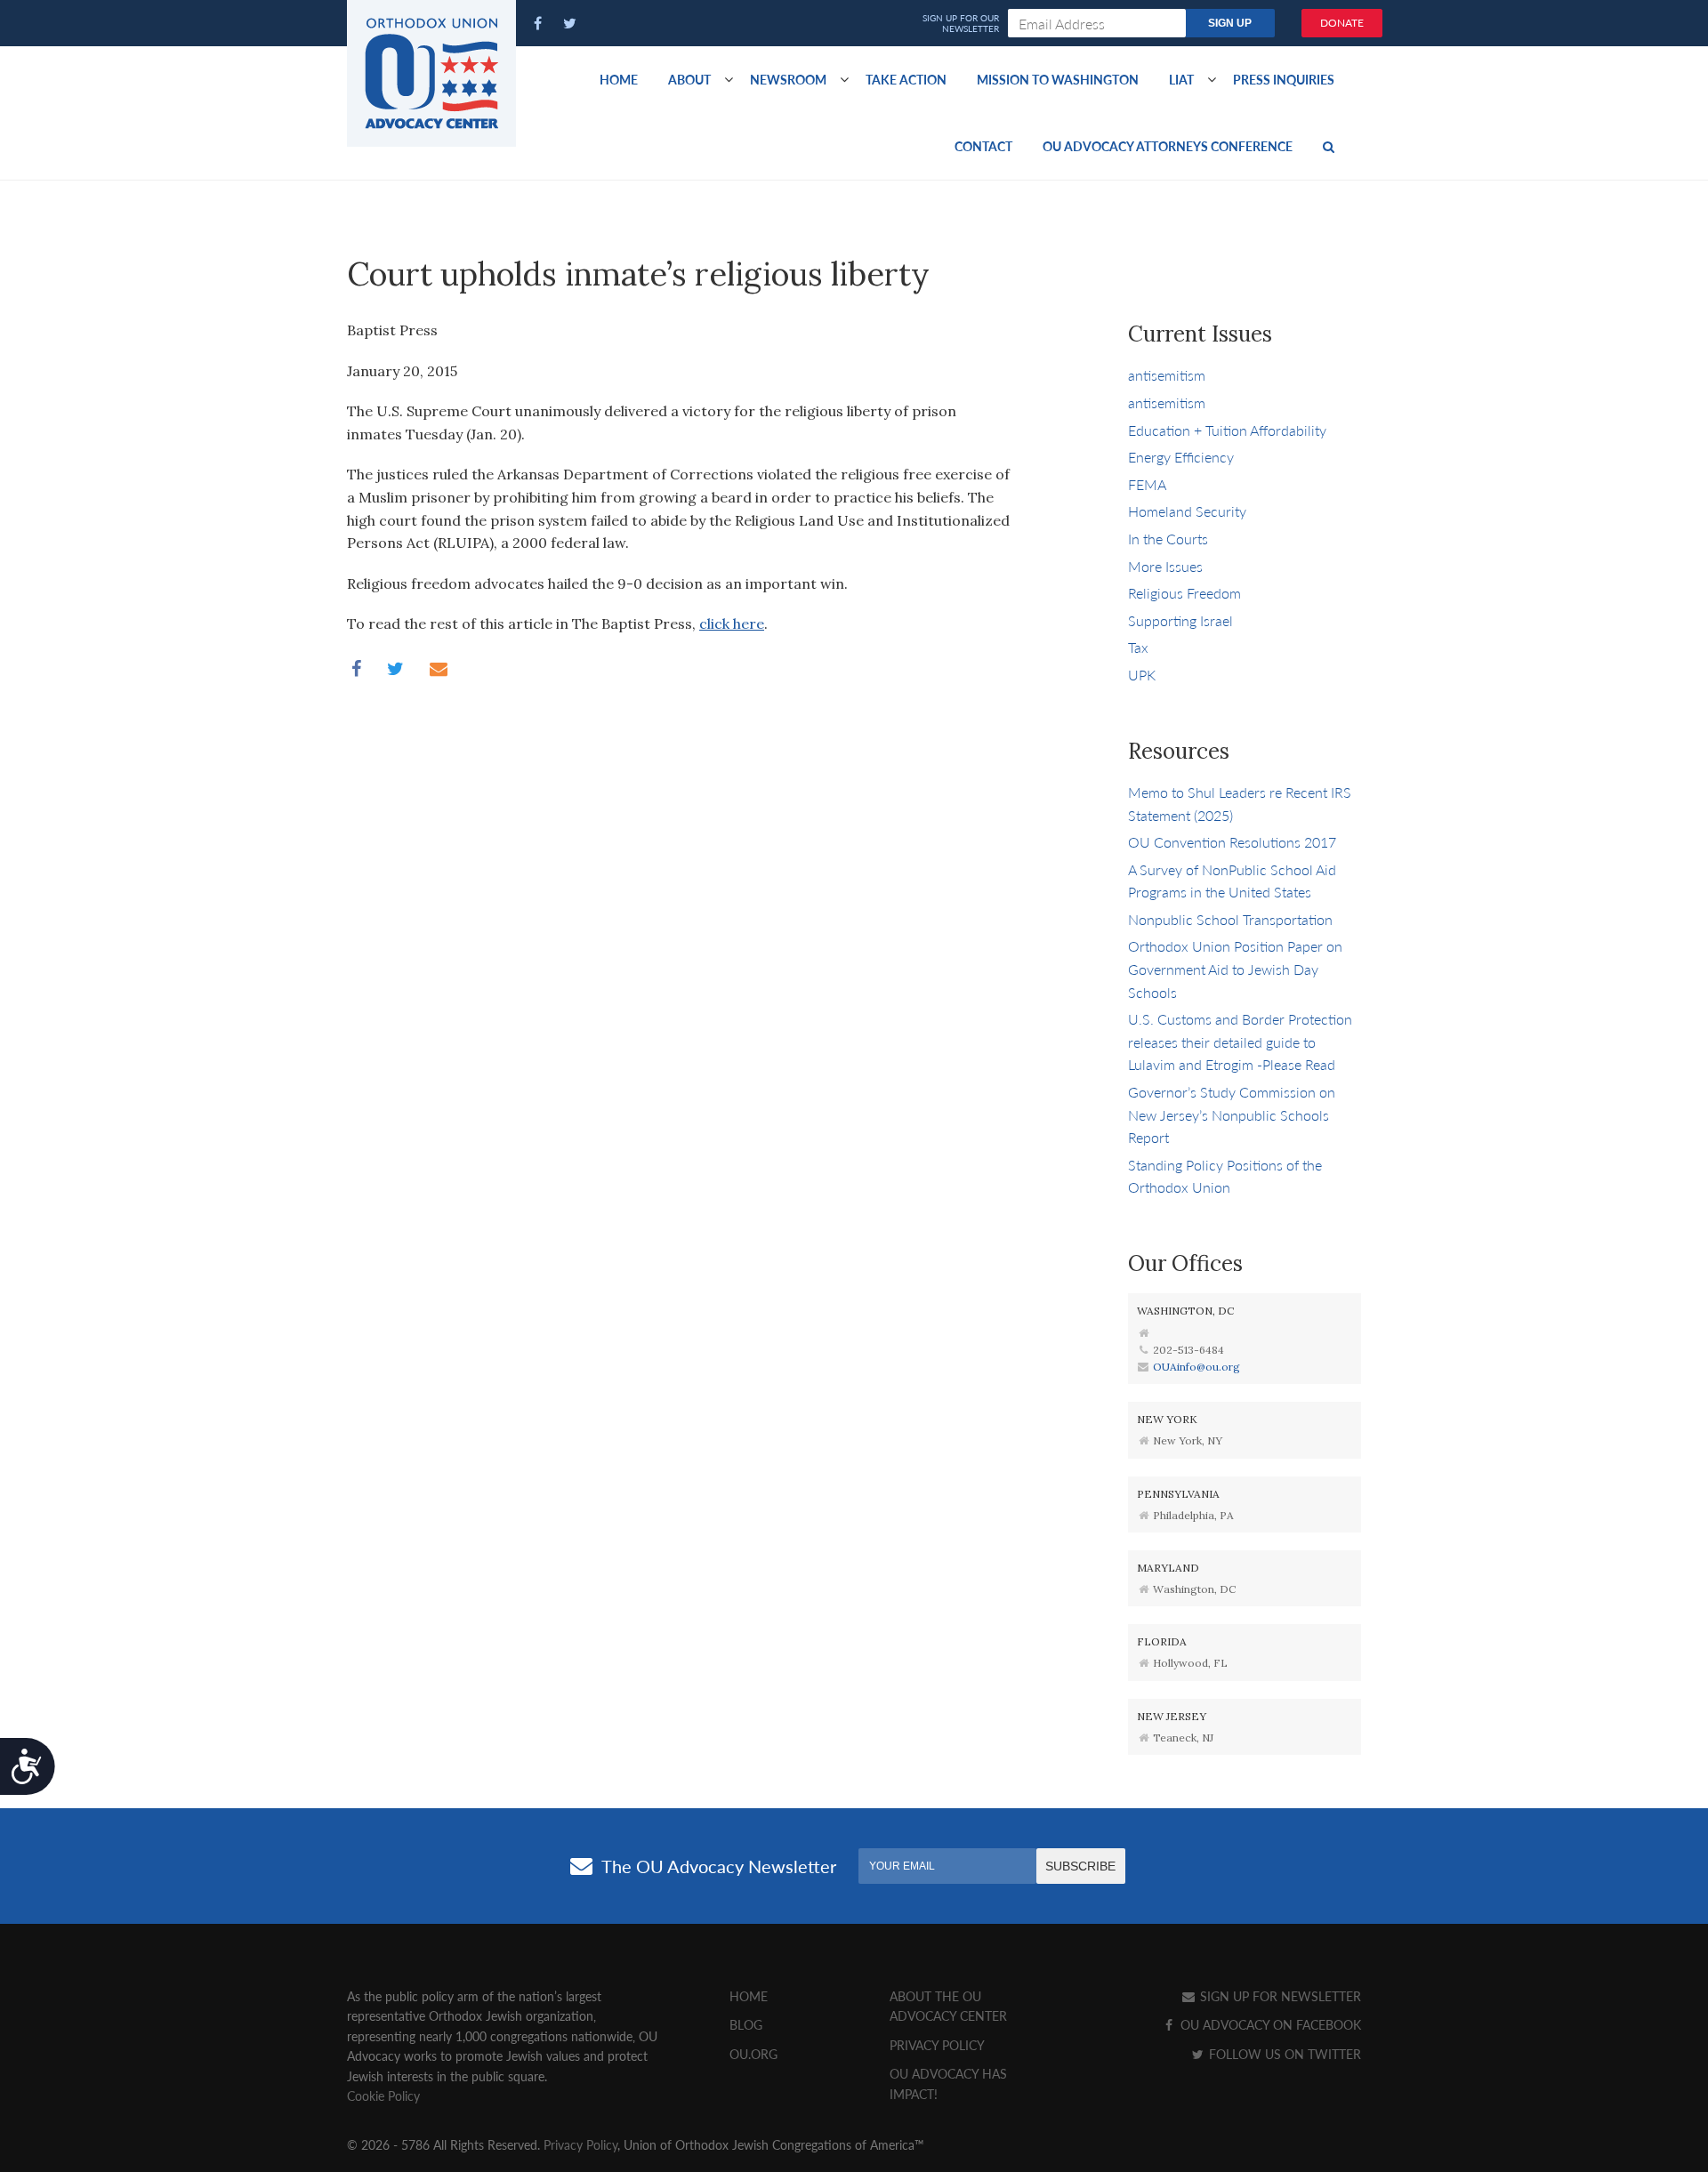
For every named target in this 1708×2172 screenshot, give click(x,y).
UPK (1142, 675)
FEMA (1147, 484)
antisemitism (1167, 375)
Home (619, 79)
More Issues (1165, 566)
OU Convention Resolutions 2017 (1232, 842)
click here (732, 623)
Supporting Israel (1180, 620)
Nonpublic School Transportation (1230, 919)
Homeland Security (1187, 511)
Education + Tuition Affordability (1227, 430)
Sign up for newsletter (1279, 1996)
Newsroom (788, 79)
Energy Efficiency (1181, 457)
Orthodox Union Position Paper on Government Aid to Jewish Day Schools (1235, 969)
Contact (983, 146)
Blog (746, 2024)
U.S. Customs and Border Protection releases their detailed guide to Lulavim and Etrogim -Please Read (1240, 1042)
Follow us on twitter (1283, 2054)
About (689, 79)
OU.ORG (753, 2054)
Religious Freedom (1184, 593)
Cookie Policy (383, 2096)
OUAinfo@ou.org (1196, 1367)
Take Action (906, 79)
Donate (1342, 23)
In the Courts (1168, 539)
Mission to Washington (1058, 79)
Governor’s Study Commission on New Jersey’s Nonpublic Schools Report (1232, 1114)
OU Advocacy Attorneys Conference (1168, 146)
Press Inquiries (1284, 79)
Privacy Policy (937, 2045)
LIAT (1181, 79)
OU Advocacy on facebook (1269, 2024)
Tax (1138, 647)
